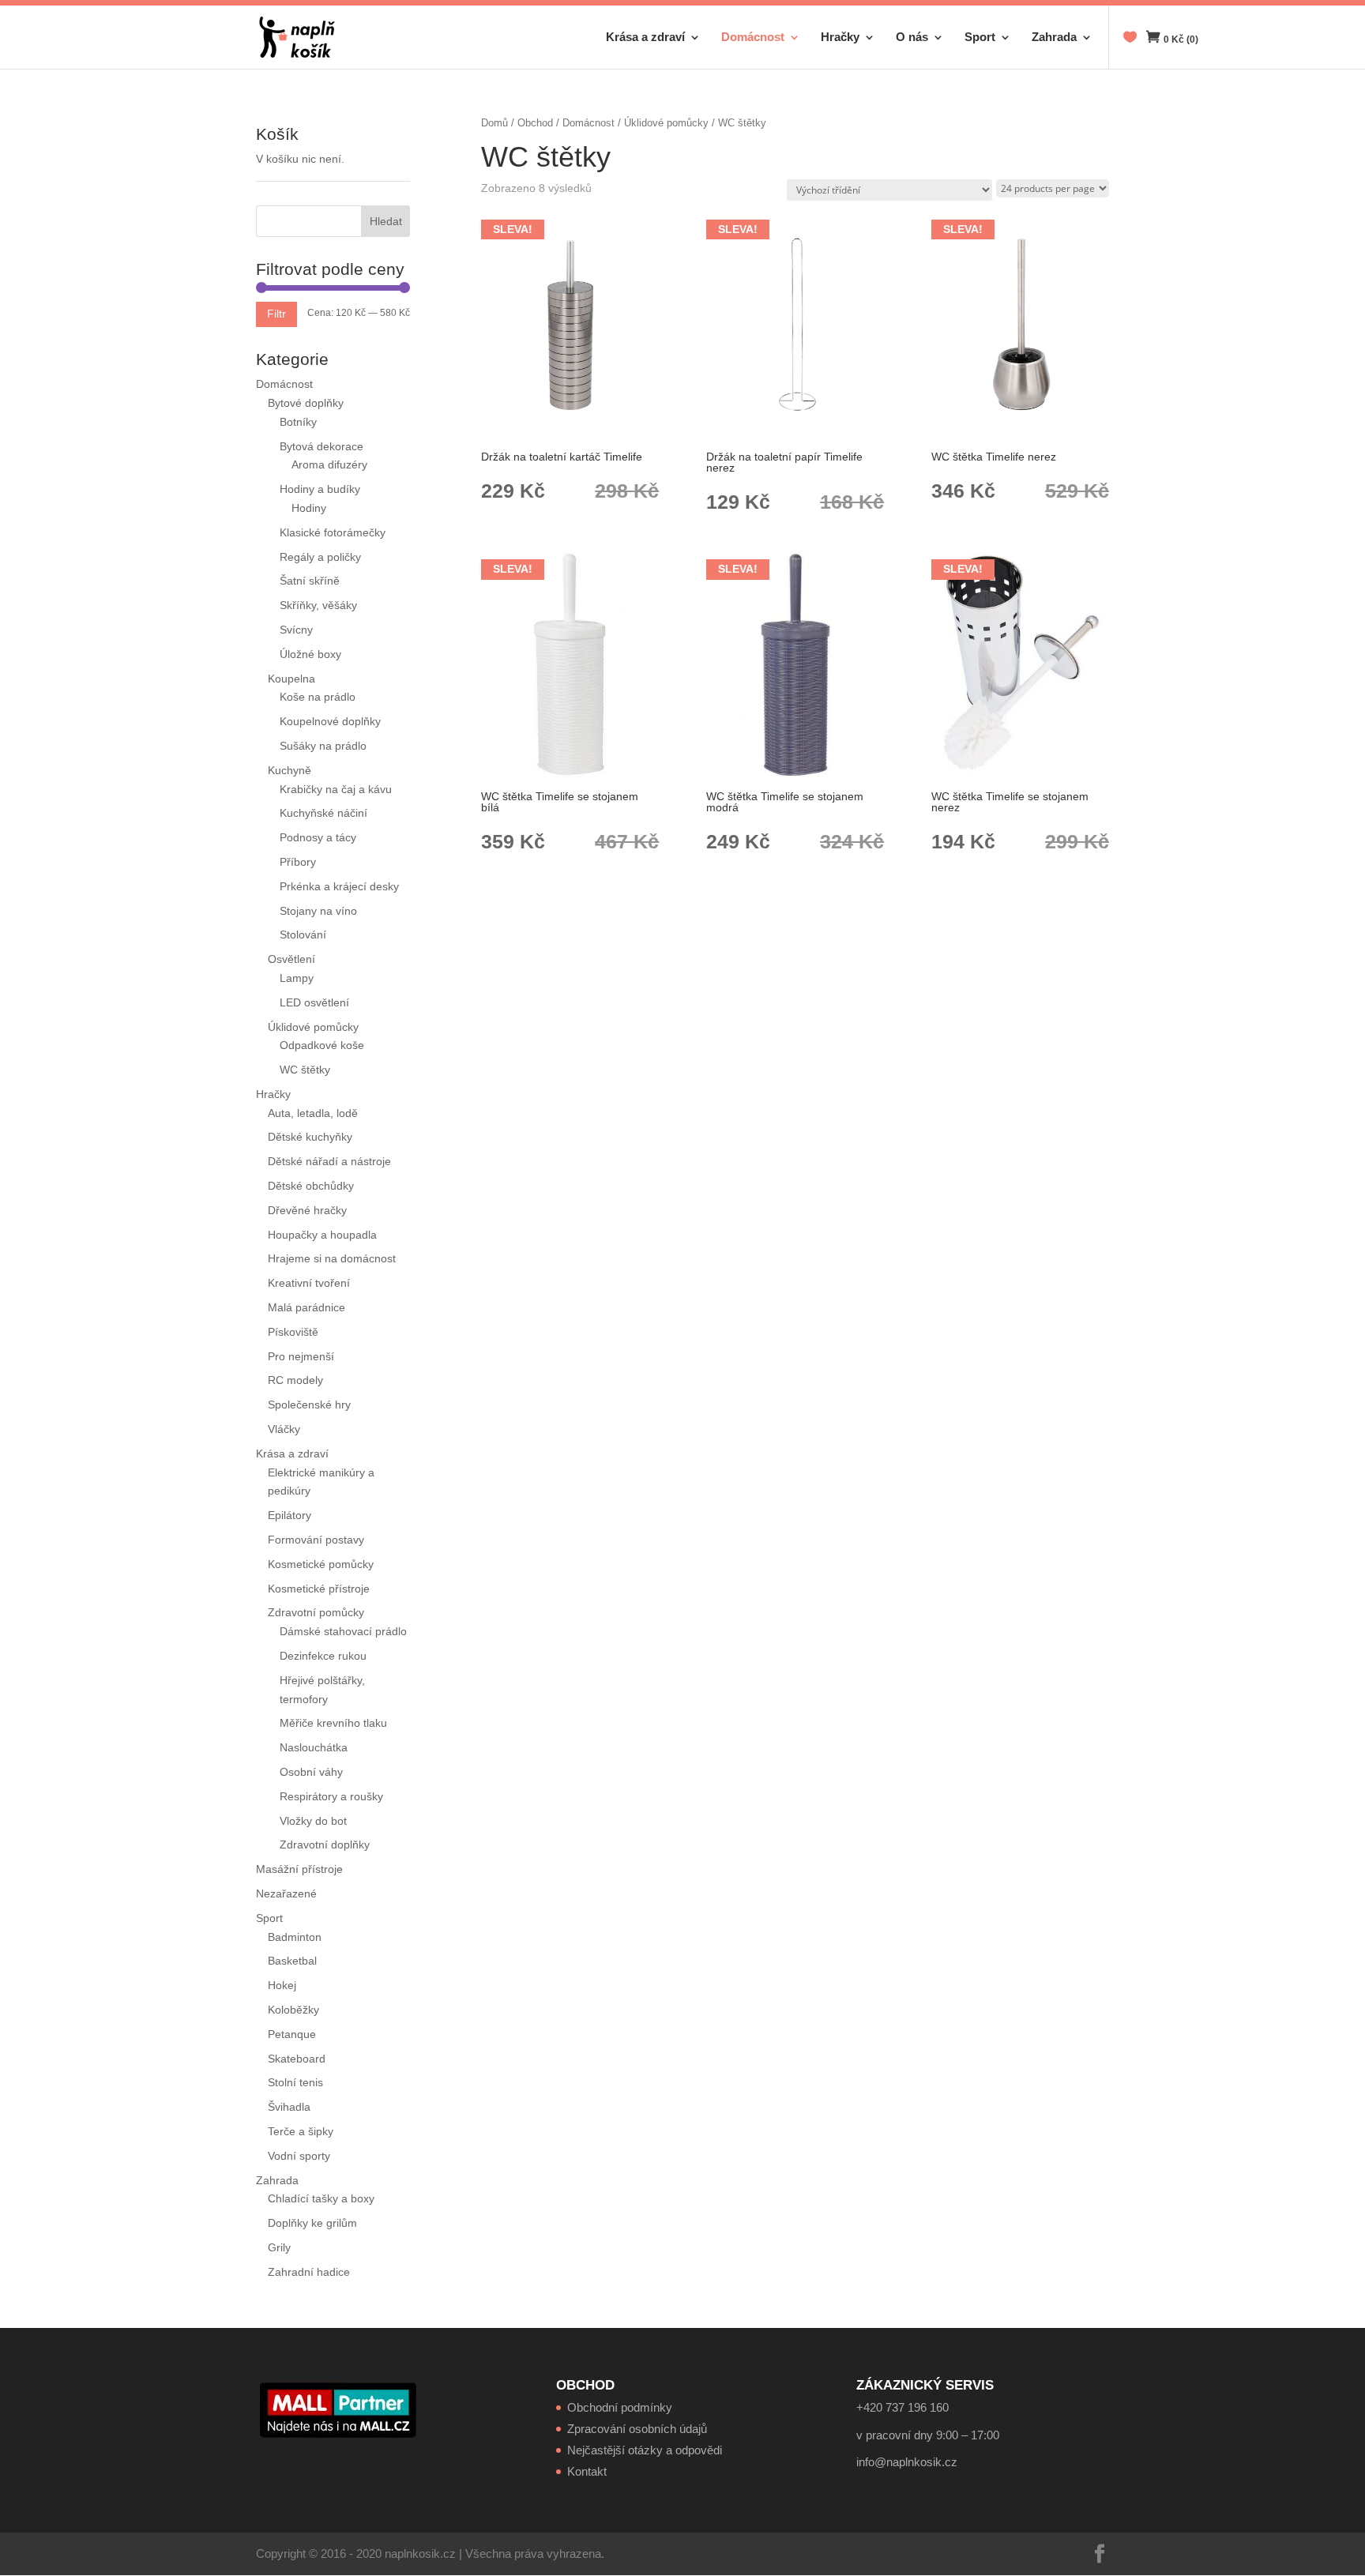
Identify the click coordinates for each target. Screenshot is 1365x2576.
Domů (494, 123)
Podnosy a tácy (318, 837)
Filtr (276, 314)
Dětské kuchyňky (310, 1137)
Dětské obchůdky (311, 1186)
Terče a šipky (301, 2131)
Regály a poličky (320, 557)
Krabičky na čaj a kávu (336, 789)
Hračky (840, 38)
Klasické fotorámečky (333, 532)
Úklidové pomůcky (666, 123)
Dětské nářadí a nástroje (329, 1161)
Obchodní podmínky (620, 2407)
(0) (1181, 39)
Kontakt (587, 2471)
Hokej (282, 1985)
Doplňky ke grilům (312, 2223)
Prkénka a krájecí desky (339, 886)
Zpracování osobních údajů (637, 2429)
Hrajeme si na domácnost (332, 1258)
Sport (980, 38)
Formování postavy (316, 1540)
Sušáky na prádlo (323, 746)
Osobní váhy (311, 1772)
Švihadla (289, 2107)
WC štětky (305, 1070)
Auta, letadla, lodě (313, 1113)
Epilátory (290, 1515)
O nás (912, 38)
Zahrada (1054, 38)
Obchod (535, 123)
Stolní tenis (295, 2082)
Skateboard (297, 2059)
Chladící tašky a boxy (321, 2198)
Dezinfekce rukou (323, 1656)
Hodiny (309, 508)
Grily (279, 2247)
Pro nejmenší (301, 1356)
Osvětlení (291, 959)
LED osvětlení (314, 1002)
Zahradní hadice (309, 2272)
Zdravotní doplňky (325, 1845)
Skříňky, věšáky (318, 605)
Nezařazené (286, 1893)
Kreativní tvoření (309, 1283)
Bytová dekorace (322, 446)
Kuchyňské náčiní (323, 813)
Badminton (295, 1937)
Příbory (298, 862)
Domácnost (753, 38)
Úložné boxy (310, 654)
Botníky (298, 422)
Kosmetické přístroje (319, 1589)
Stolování (303, 935)
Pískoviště (293, 1332)
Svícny (296, 630)
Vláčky (284, 1429)
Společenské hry (309, 1405)
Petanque (292, 2034)
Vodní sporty (299, 2156)
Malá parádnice (306, 1307)
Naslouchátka (314, 1747)
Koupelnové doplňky (330, 721)
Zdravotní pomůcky (316, 1612)
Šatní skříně (310, 581)
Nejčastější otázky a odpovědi (645, 2450)
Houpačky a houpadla (322, 1235)
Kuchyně (290, 770)
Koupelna (291, 679)
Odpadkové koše (322, 1045)
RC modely (295, 1380)
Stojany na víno (318, 911)
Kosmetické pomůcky (321, 1564)
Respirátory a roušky (331, 1796)
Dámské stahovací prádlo (345, 1631)
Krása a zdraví (645, 38)
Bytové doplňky (306, 403)
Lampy (297, 978)
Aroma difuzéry (329, 464)
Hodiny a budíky (320, 489)
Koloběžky (293, 2010)
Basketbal (292, 1961)
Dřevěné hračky (307, 1210)
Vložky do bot (313, 1821)
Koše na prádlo (318, 697)
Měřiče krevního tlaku (335, 1723)
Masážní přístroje (299, 1869)
